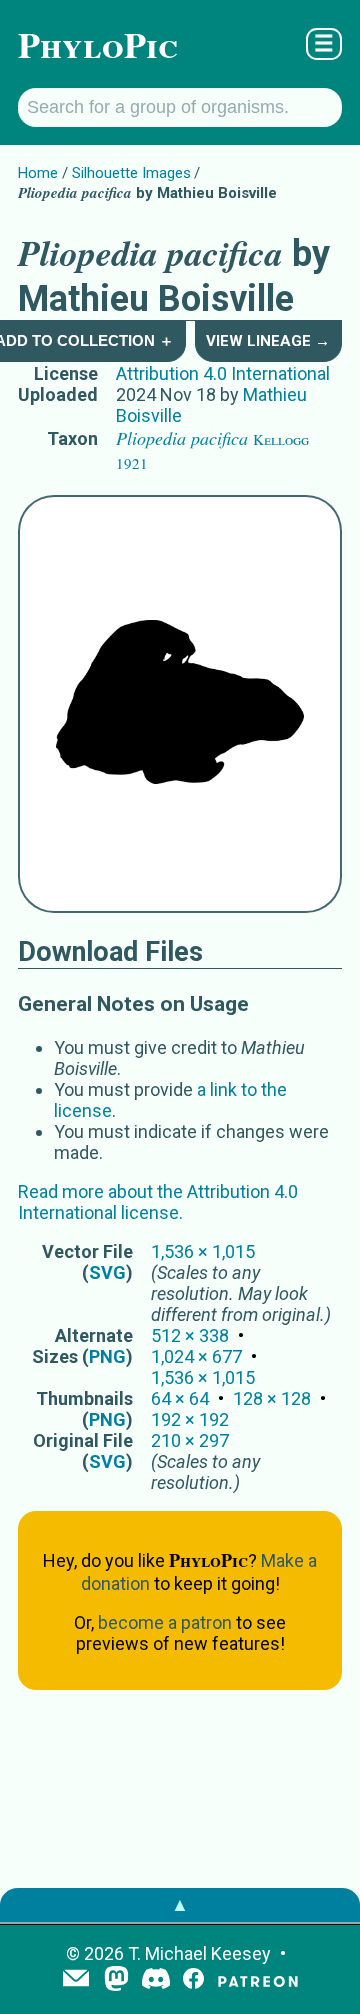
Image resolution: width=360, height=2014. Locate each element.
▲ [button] (180, 1904)
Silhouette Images (131, 173)
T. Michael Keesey (199, 1953)
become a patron (165, 1622)
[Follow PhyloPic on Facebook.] (193, 1980)
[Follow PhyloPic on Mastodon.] (116, 1980)
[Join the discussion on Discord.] (156, 1980)
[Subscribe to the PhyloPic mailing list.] (76, 1980)
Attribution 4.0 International (223, 373)
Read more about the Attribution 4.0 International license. (158, 1202)
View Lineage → (268, 341)
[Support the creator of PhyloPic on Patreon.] (258, 1980)
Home (38, 173)
